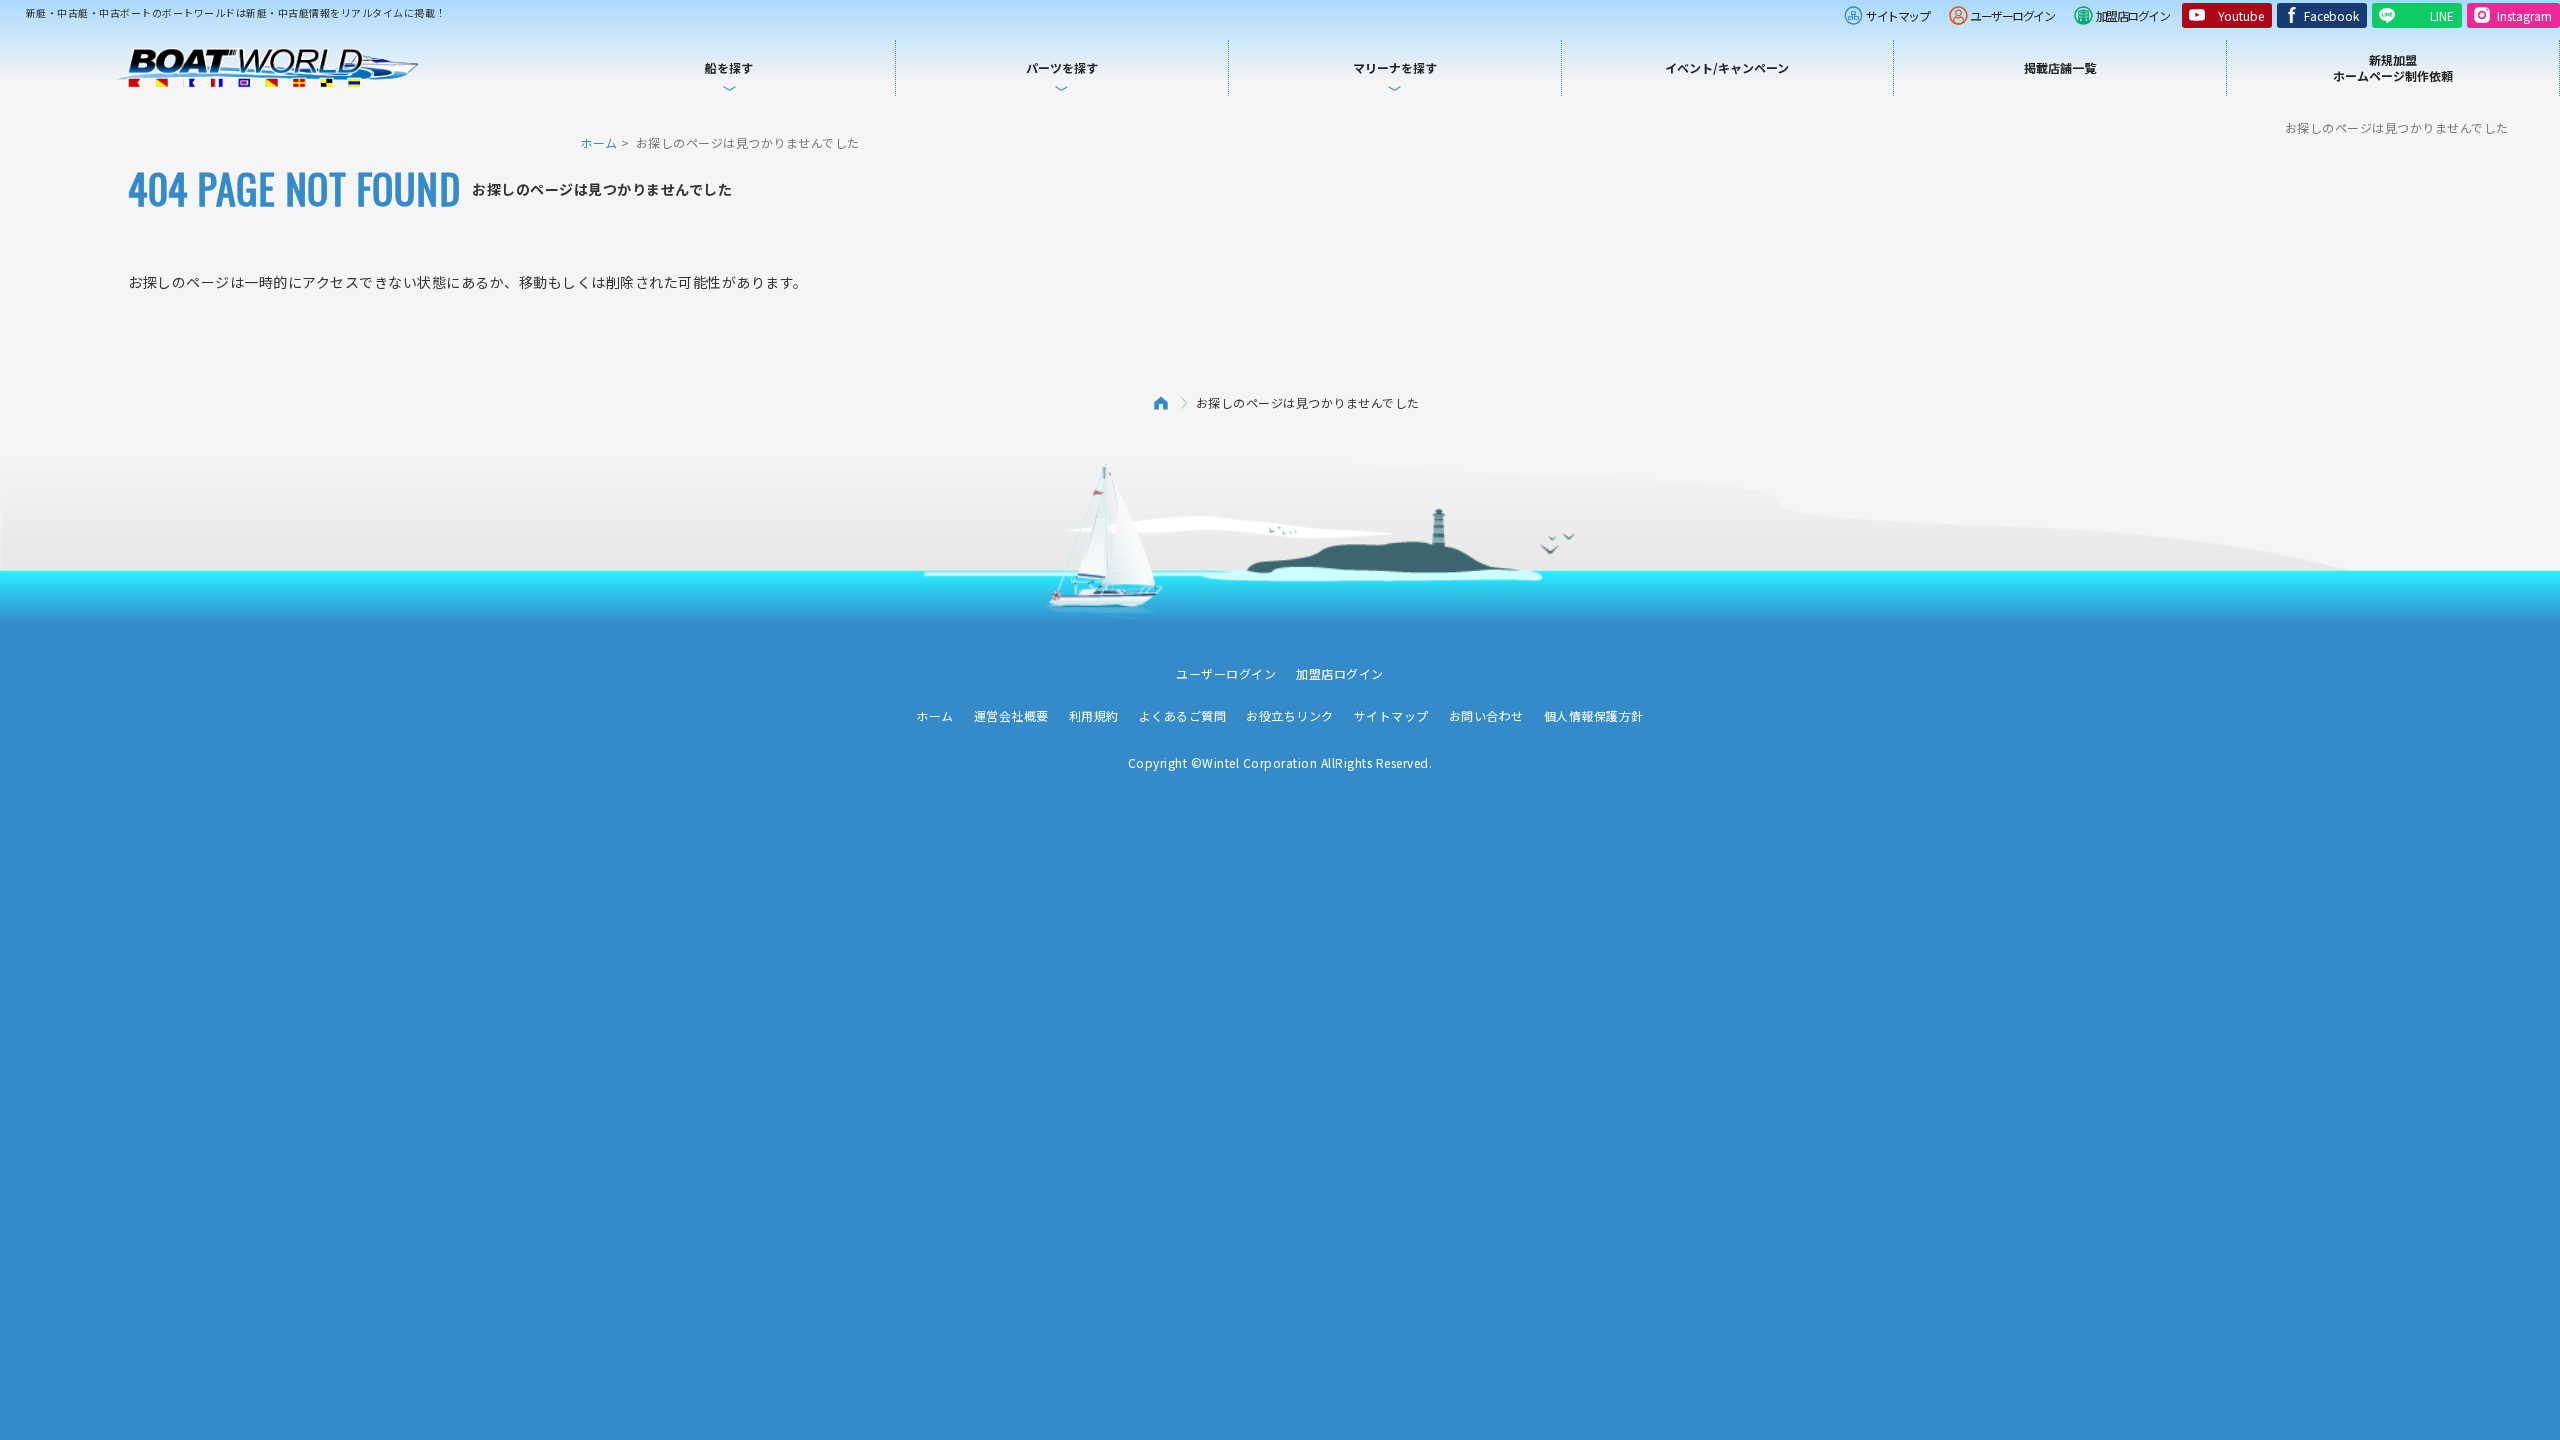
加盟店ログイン (2133, 15)
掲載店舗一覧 (2060, 67)
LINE (2442, 15)
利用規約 (1094, 715)
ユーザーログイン (2012, 15)
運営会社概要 (1011, 715)
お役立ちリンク (1290, 715)
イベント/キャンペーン (1727, 67)
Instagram (2524, 15)
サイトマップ (1897, 15)
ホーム (599, 142)
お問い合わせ (1486, 715)
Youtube (2241, 15)
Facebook (2331, 15)
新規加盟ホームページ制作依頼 (2393, 67)
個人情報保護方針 (1594, 715)
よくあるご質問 (1183, 715)
